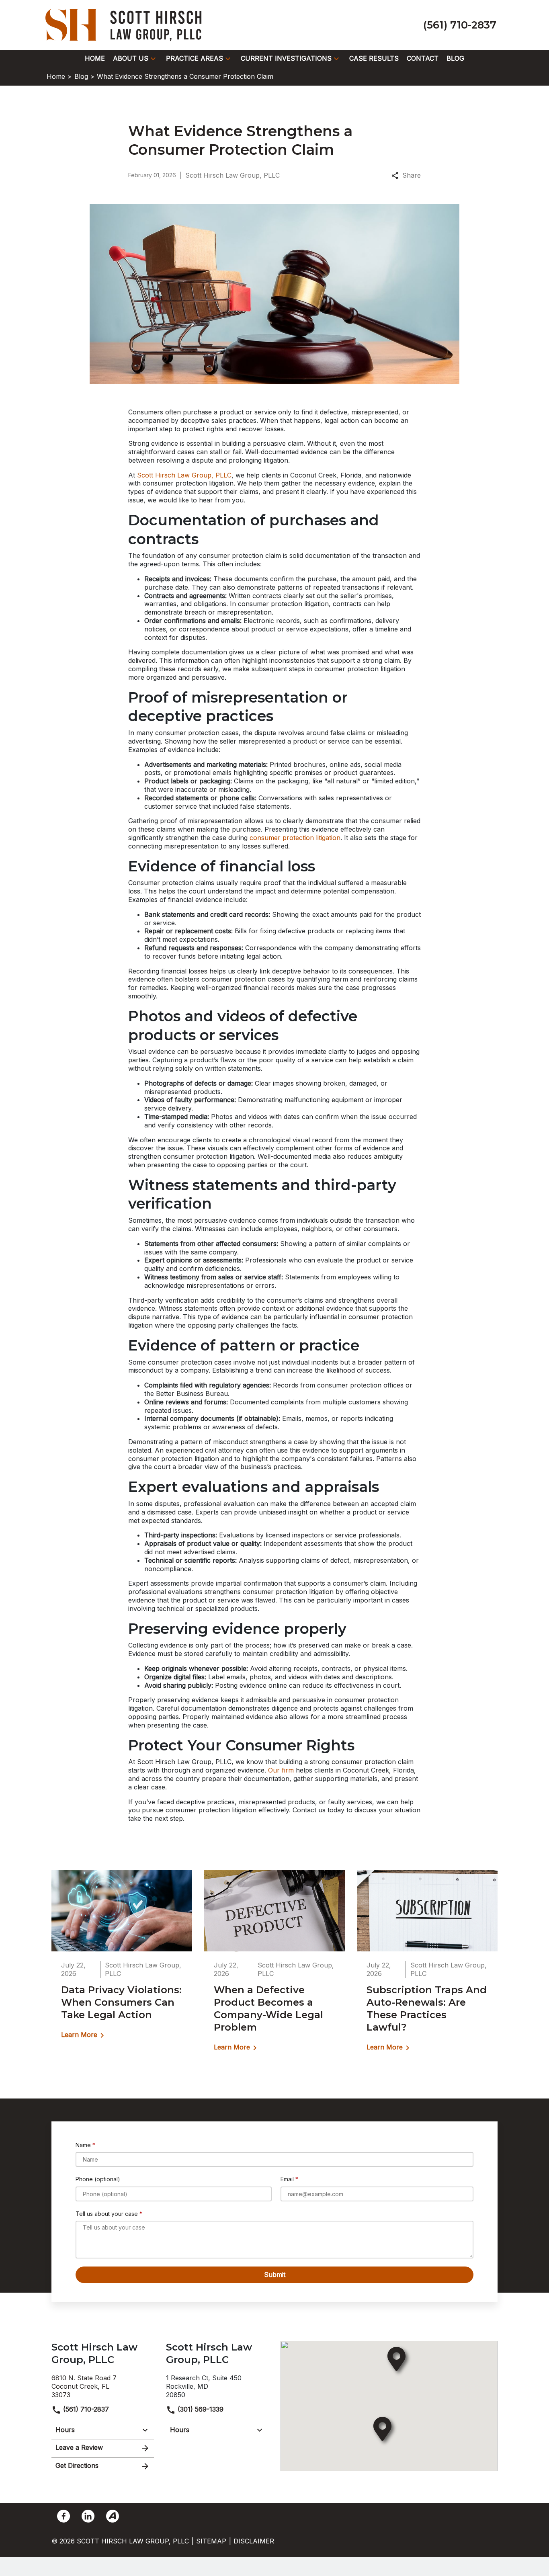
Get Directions (77, 2465)
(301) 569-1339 (200, 2409)
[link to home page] (126, 24)
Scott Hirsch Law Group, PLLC (184, 475)
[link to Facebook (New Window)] (64, 2516)
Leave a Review (79, 2447)
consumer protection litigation (295, 838)
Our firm (281, 1770)
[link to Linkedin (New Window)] (88, 2516)
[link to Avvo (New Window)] (113, 2516)
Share (412, 175)
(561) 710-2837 (85, 2409)
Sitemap (211, 2541)
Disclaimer (254, 2541)
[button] (153, 59)
